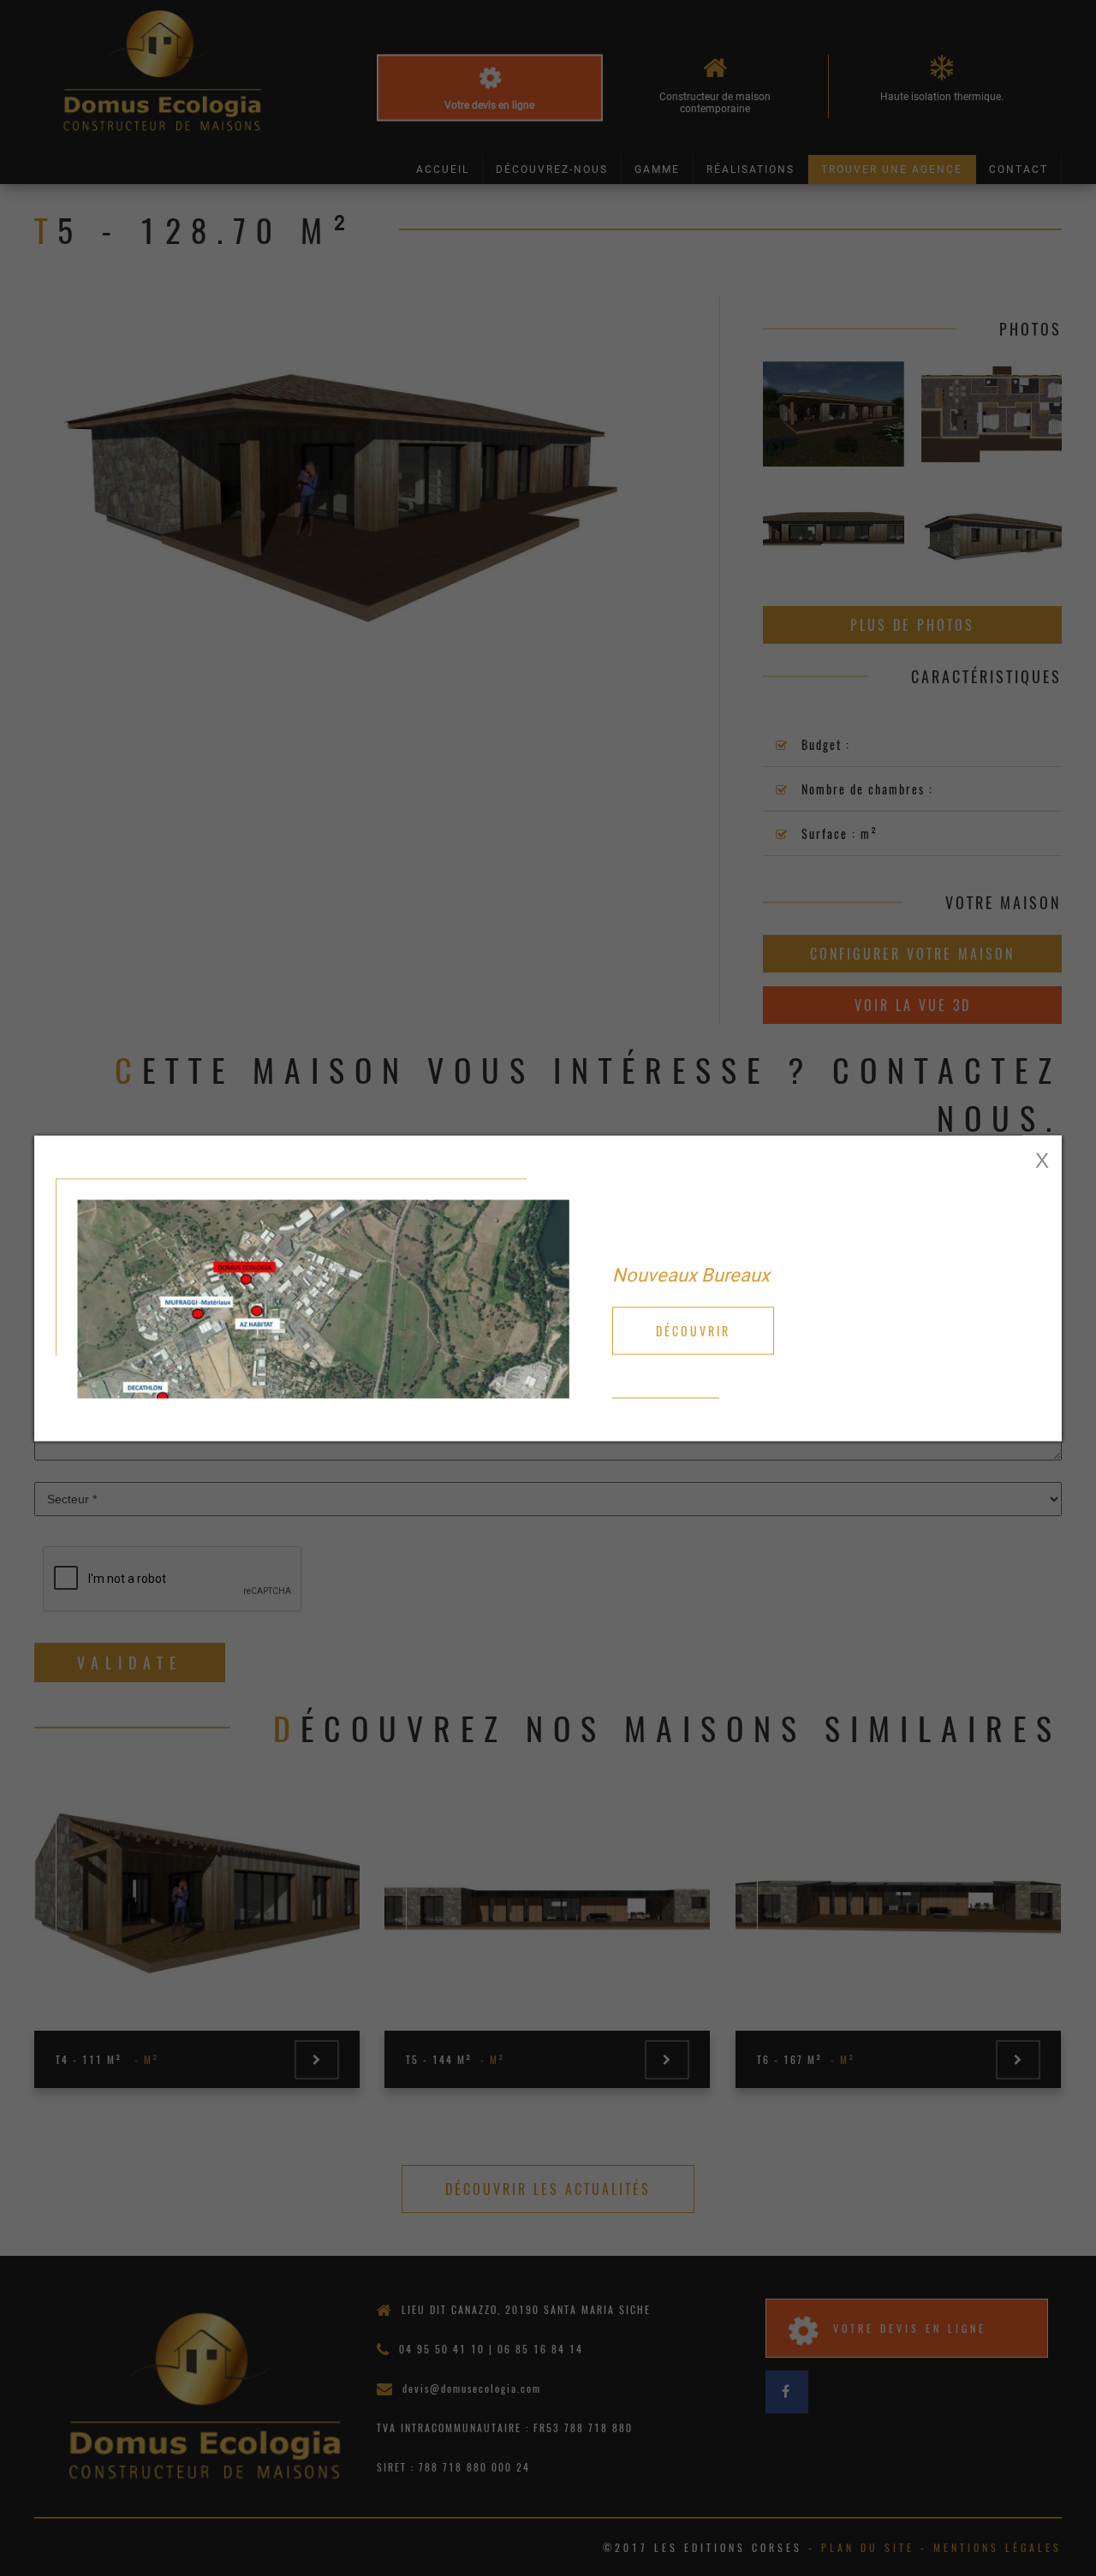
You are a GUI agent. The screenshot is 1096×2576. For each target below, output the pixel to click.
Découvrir (693, 1330)
